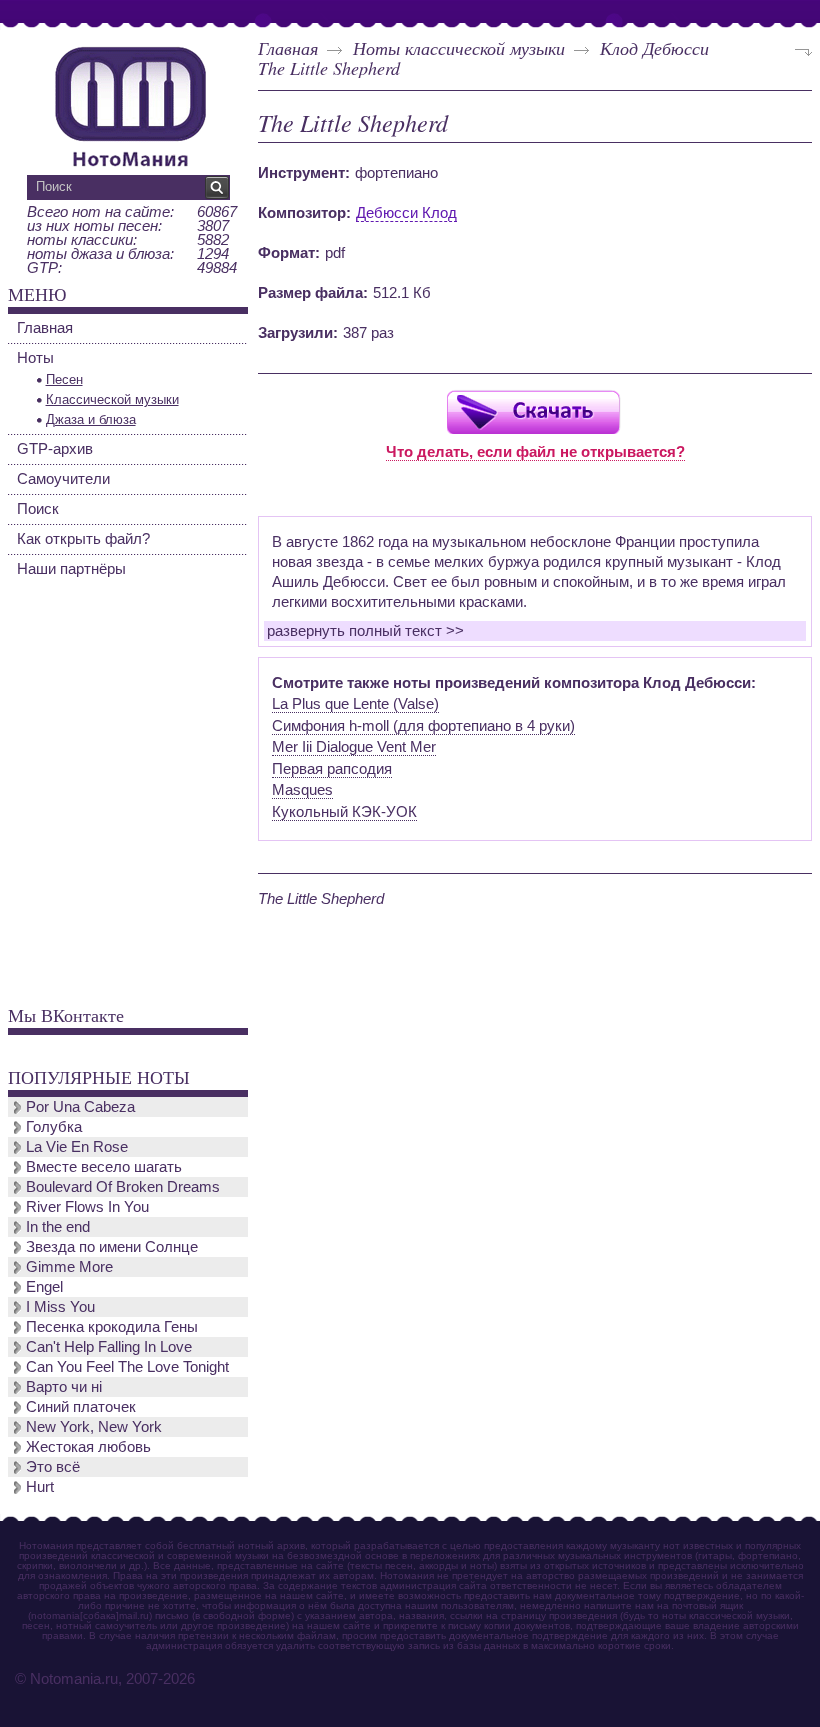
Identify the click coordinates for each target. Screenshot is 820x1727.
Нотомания (130, 104)
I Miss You (60, 1306)
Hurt (40, 1486)
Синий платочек (81, 1406)
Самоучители (63, 478)
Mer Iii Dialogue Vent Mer (354, 746)
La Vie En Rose (77, 1146)
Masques (302, 789)
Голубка (54, 1126)
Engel (44, 1286)
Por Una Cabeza (80, 1106)
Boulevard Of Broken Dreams (123, 1186)
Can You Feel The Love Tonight (127, 1366)
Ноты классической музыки (459, 48)
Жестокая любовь (88, 1446)
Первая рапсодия (332, 768)
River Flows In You (87, 1206)
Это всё (53, 1466)
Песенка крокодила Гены (112, 1326)
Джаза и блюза (91, 419)
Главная (288, 48)
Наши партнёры (71, 568)
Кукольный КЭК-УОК (344, 811)
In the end (58, 1226)
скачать (533, 411)
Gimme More (69, 1266)
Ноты (35, 357)
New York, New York (94, 1426)
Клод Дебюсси (654, 48)
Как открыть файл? (83, 538)
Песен (64, 379)
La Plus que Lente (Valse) (355, 703)
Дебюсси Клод (406, 212)
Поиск (38, 508)
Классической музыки (112, 399)
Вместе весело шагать (104, 1166)
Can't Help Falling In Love (109, 1346)
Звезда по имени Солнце (112, 1246)
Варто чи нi (64, 1386)
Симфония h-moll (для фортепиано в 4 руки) (423, 725)
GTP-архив (55, 448)
